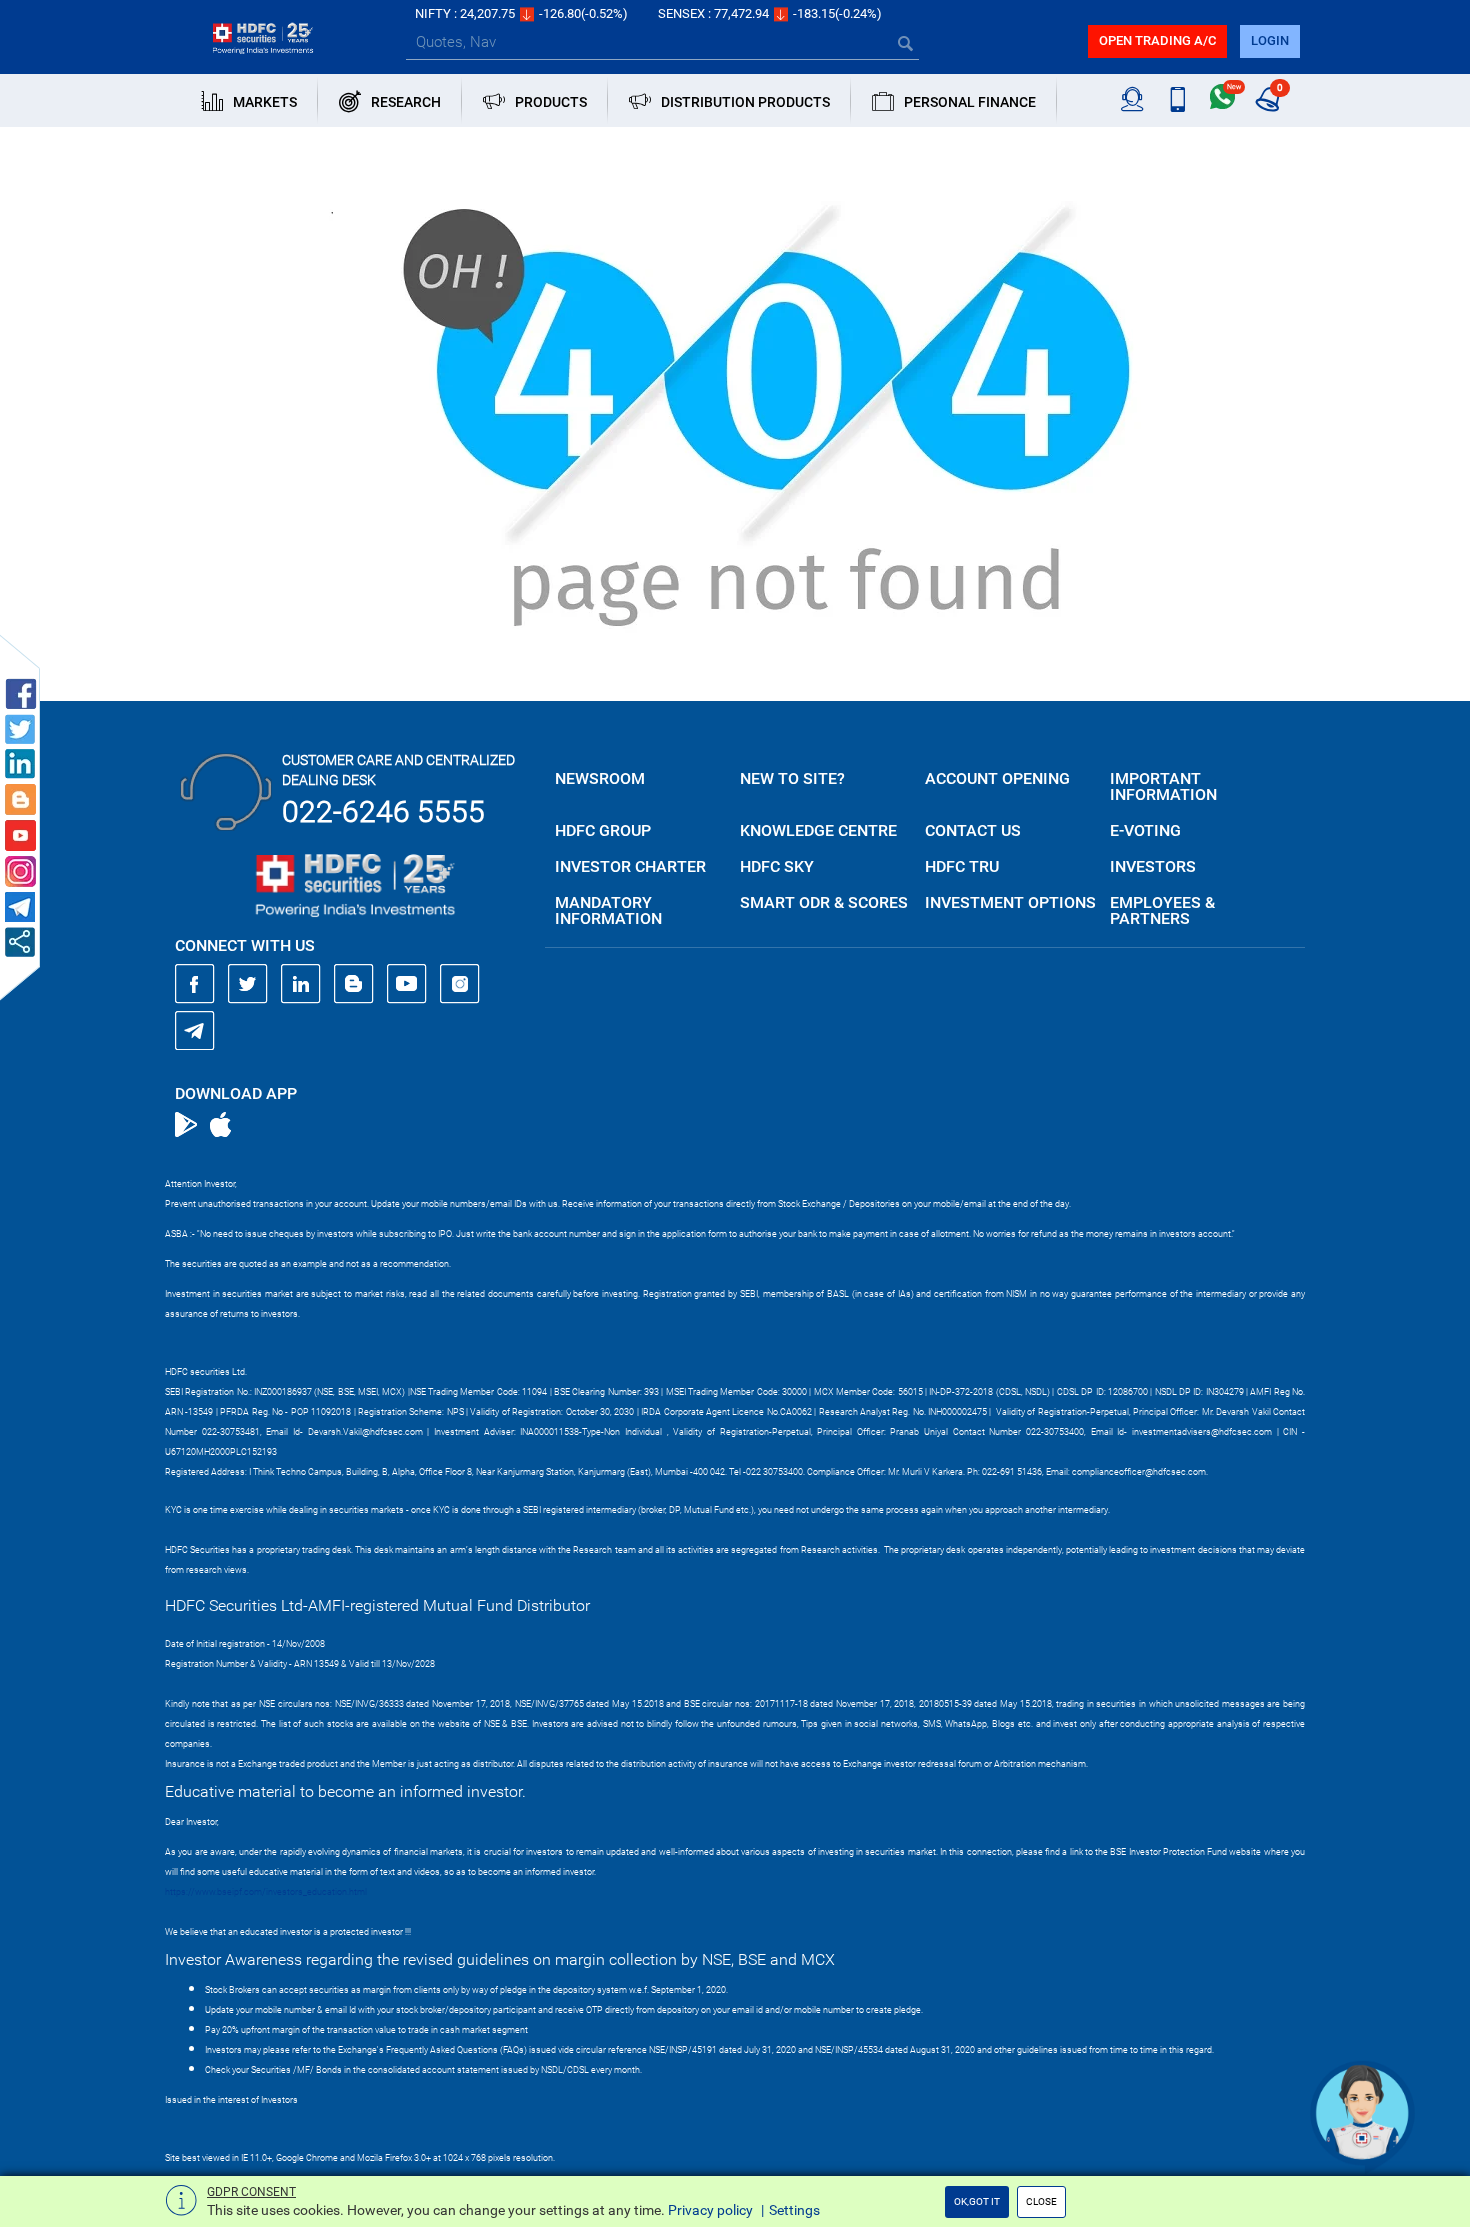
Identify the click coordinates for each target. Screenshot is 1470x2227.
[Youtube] (407, 984)
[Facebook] (195, 984)
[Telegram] (195, 1030)
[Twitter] (248, 984)
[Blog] (354, 984)
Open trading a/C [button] (1157, 40)
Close (1041, 2201)
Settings (794, 2210)
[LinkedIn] (301, 984)
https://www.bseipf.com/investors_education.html (266, 1892)
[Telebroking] (1132, 100)
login (1270, 40)
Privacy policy (710, 2210)
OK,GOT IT (977, 2201)
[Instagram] (460, 984)
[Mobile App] (1177, 100)
